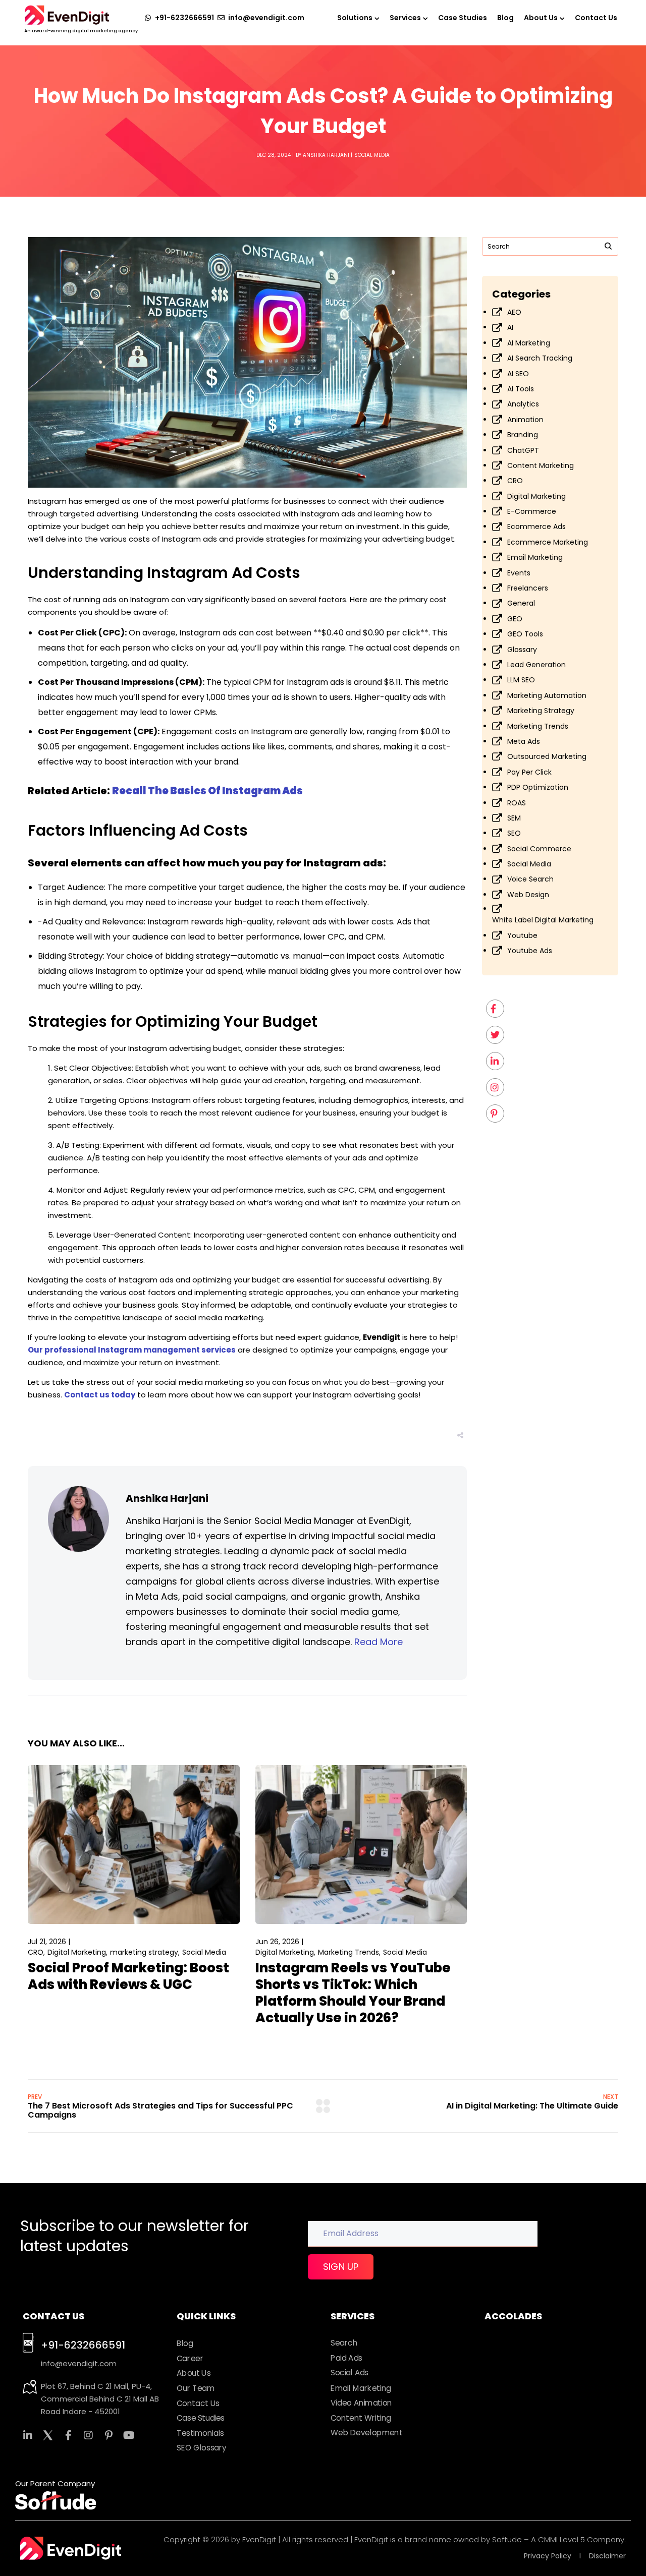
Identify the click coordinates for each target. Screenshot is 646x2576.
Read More (379, 1642)
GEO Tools (525, 634)
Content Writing (361, 2418)
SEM (514, 818)
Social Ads (349, 2373)
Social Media (372, 155)
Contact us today (100, 1395)
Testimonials (200, 2433)
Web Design (528, 895)
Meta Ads (524, 741)
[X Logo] (48, 2435)
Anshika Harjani (326, 155)
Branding (523, 435)
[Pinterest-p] (109, 2435)
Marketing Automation (547, 695)
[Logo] (67, 15)
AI (510, 327)
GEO (515, 619)
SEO (514, 833)
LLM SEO (521, 680)
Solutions (355, 18)
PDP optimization (538, 787)
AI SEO (518, 374)
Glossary (522, 650)
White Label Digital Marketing (543, 920)
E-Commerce (532, 511)
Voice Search (530, 879)
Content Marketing (541, 465)
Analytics (523, 404)
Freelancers (528, 588)
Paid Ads (346, 2358)
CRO (36, 1952)
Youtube (522, 935)
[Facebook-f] (68, 2435)
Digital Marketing (77, 1952)
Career (190, 2359)
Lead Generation (536, 665)
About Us (541, 18)
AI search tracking (540, 358)
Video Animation (361, 2403)
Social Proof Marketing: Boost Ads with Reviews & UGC (128, 1976)
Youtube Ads (530, 951)
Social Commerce (539, 849)
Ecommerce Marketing (548, 542)
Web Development (367, 2433)
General (521, 603)
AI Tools (521, 389)
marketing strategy (144, 1952)
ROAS (517, 803)
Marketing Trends (348, 1952)
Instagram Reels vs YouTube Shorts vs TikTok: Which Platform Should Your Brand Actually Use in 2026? (353, 1993)
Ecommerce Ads (536, 526)
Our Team (196, 2388)
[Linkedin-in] (28, 2435)
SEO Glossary (202, 2448)
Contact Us (596, 18)
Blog (505, 18)
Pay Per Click (529, 772)
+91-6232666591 (83, 2345)
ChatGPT (523, 450)
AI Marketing (529, 343)
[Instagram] (88, 2435)
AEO (514, 312)
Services (405, 18)
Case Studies (463, 18)
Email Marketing (535, 557)
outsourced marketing (547, 756)
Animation (525, 420)
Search (344, 2343)
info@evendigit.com (79, 2363)
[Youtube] (129, 2435)
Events (519, 573)
